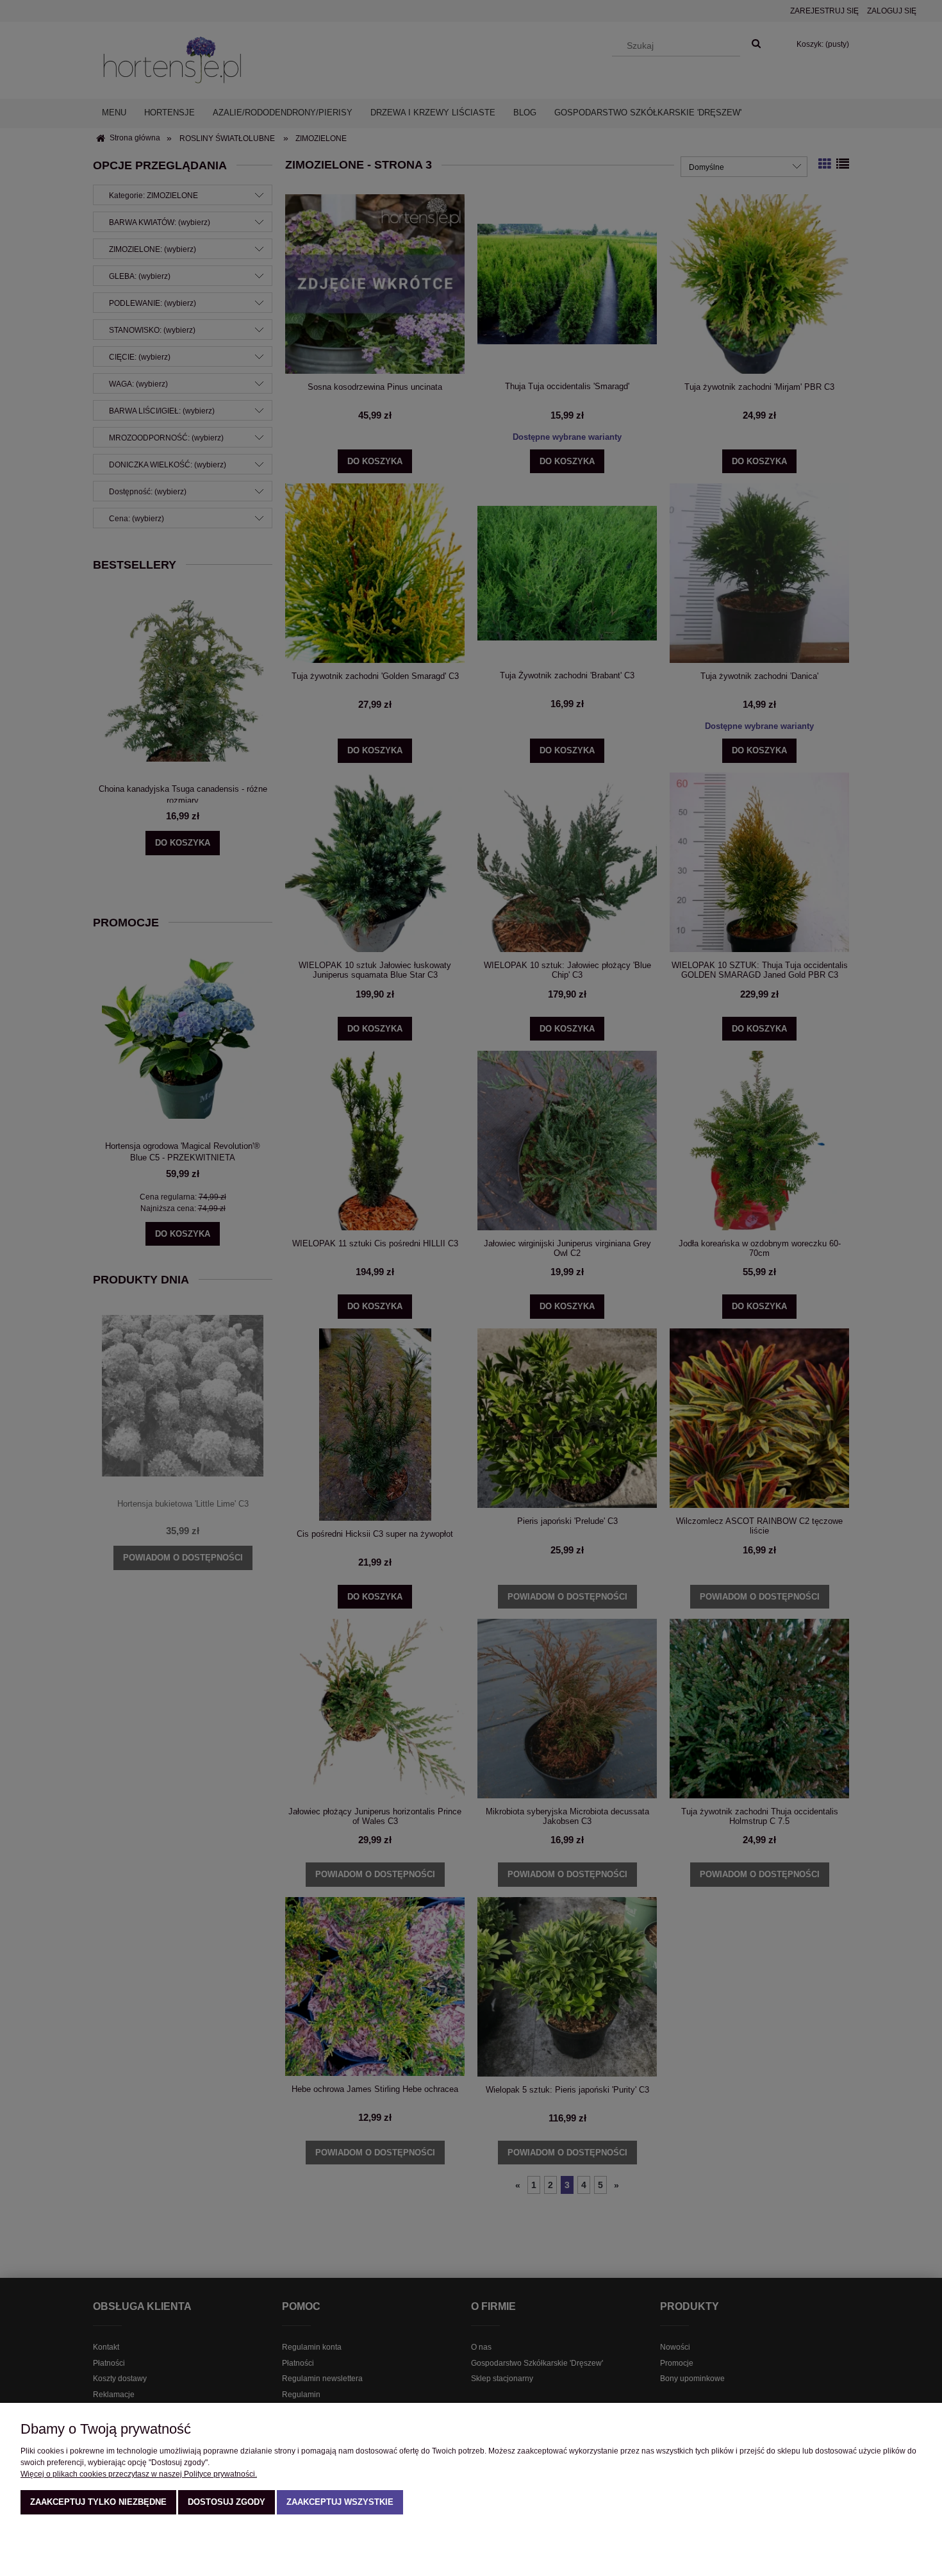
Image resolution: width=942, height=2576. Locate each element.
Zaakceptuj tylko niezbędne (98, 2502)
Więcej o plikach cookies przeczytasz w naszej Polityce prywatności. (139, 2474)
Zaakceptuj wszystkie (340, 2502)
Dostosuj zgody (227, 2502)
